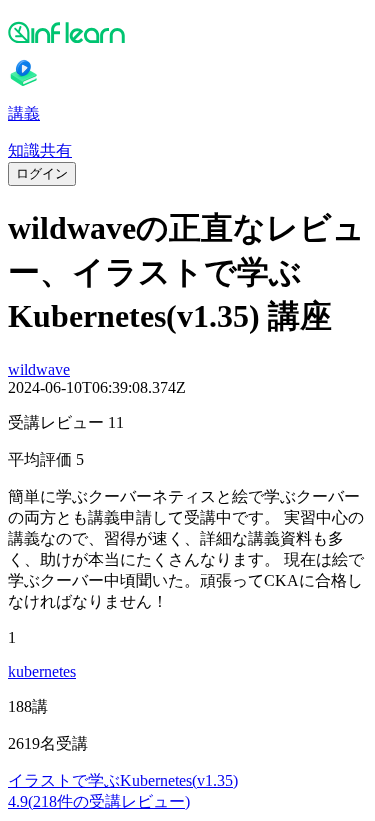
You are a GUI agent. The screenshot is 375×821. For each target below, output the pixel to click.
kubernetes (42, 671)
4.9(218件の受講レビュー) (99, 801)
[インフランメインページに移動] (187, 32)
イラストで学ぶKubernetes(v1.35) (123, 780)
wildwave (39, 369)
